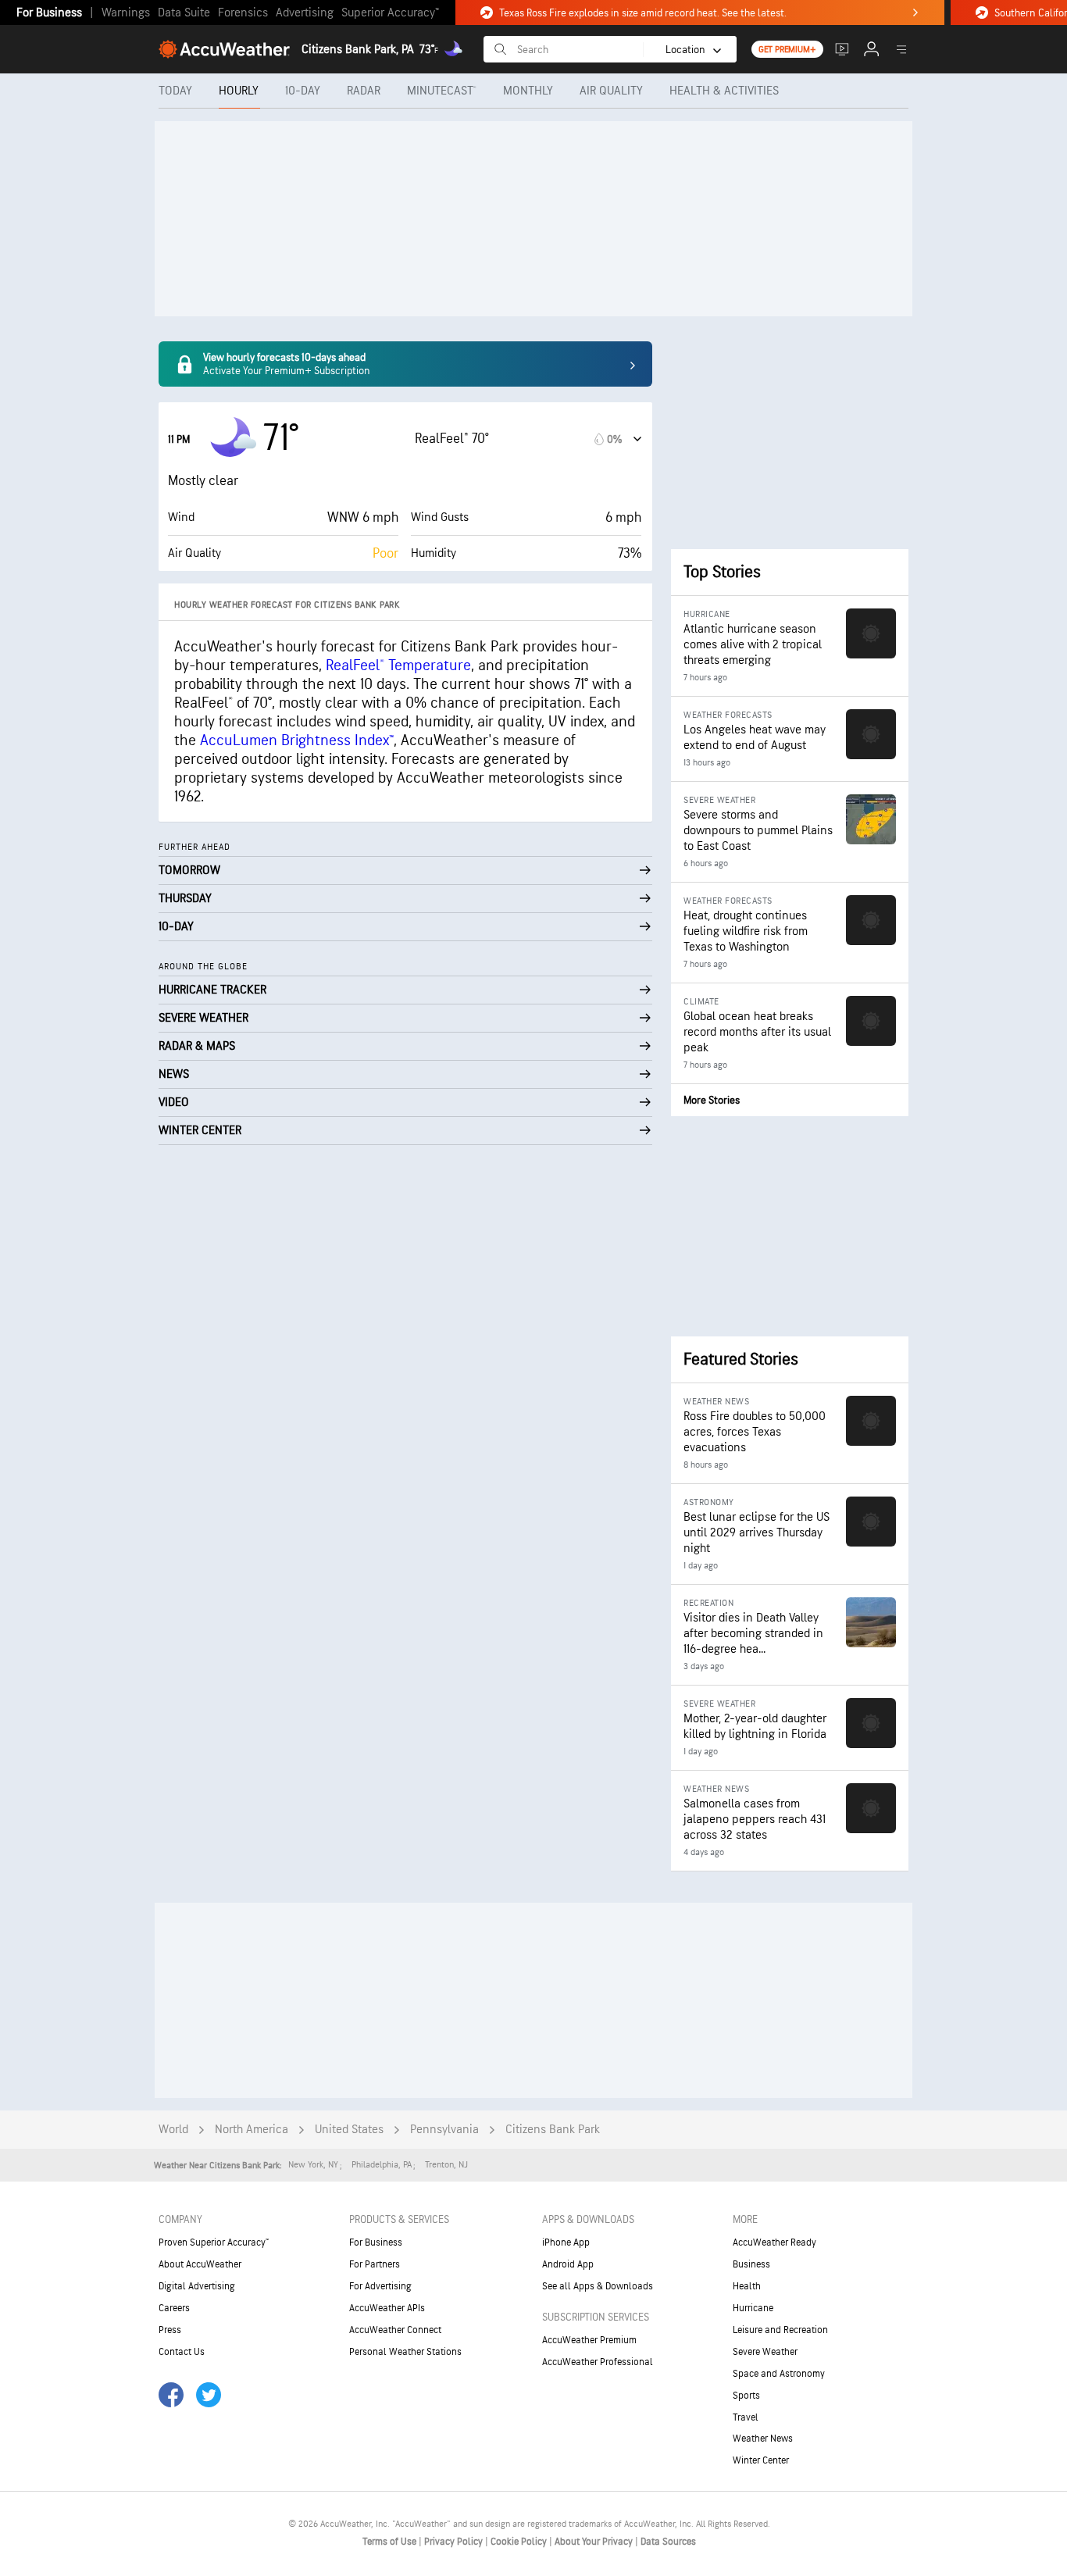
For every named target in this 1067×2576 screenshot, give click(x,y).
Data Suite (184, 13)
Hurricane (753, 2308)
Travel (746, 2417)
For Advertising (380, 2286)
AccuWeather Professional (598, 2362)
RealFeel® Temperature (398, 665)
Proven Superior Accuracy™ (214, 2242)
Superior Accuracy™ (390, 13)
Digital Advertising (197, 2286)
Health (747, 2286)
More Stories (712, 1100)
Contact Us (182, 2352)
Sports (746, 2396)
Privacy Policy (455, 2542)
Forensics (243, 13)
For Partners (375, 2264)
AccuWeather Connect (395, 2330)
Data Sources (668, 2542)
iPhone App (566, 2242)
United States (349, 2130)
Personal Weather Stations (405, 2352)
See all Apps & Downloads (598, 2286)
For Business (49, 13)
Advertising (305, 13)
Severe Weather (765, 2352)
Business (751, 2264)
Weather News (763, 2439)
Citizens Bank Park (553, 2130)
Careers (174, 2308)
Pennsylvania (444, 2130)
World (173, 2130)
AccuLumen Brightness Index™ (297, 740)
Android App (568, 2264)
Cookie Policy (520, 2542)
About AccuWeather (200, 2264)
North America (252, 2130)
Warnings (126, 13)
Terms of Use (391, 2542)
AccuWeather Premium (589, 2340)
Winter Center (761, 2460)
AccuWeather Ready (774, 2242)
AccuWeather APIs (387, 2308)
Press (170, 2330)
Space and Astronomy (779, 2374)
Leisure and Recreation (780, 2330)
